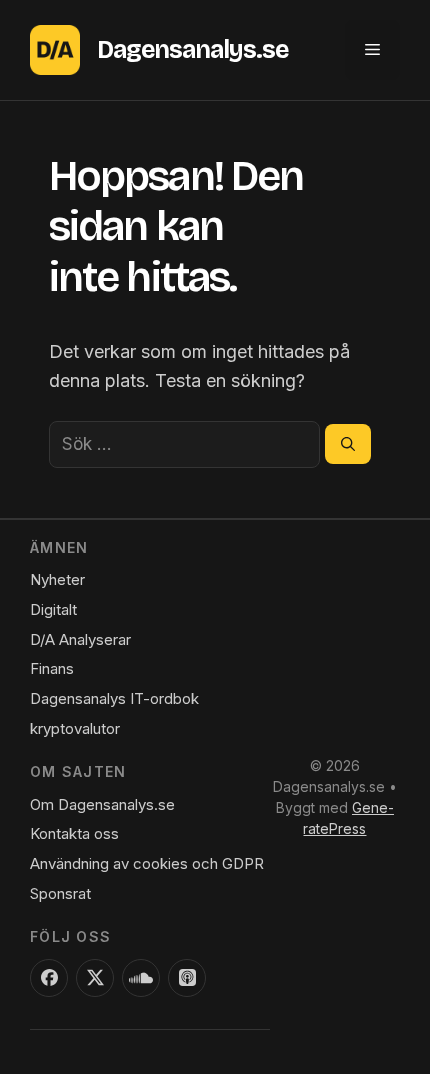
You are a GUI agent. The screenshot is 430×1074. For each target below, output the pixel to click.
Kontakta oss (74, 833)
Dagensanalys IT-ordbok (114, 698)
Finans (52, 668)
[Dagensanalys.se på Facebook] (49, 978)
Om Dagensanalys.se (102, 804)
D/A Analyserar (80, 639)
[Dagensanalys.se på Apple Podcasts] (187, 978)
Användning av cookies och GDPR (147, 863)
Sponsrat (60, 893)
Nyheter (57, 579)
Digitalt (53, 609)
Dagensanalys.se (192, 50)
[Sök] (348, 444)
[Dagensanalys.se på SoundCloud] (141, 978)
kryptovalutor (75, 728)
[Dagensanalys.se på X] (95, 978)
